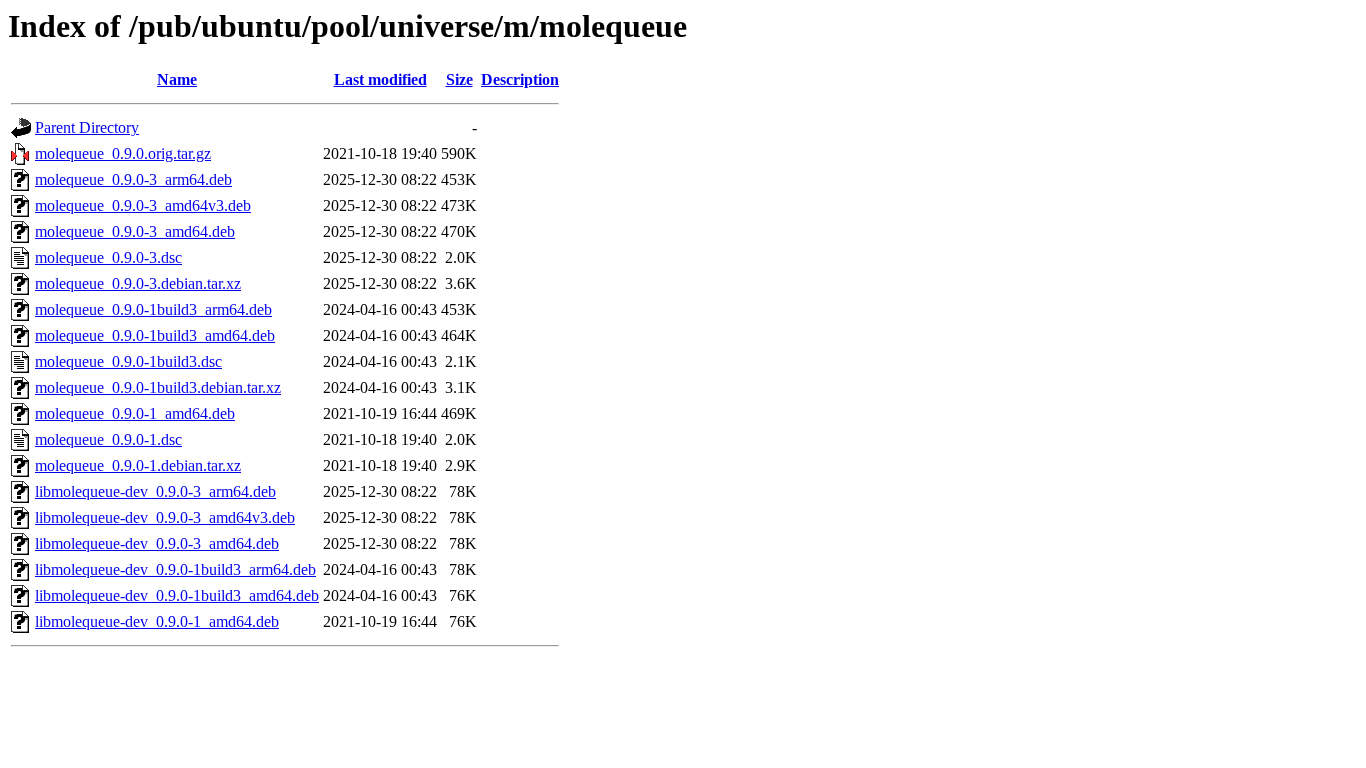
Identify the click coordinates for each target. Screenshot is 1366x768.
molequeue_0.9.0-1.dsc (108, 439)
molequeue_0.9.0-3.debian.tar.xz (138, 283)
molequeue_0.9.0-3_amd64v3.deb (143, 205)
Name (177, 79)
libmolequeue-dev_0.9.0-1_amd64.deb (157, 621)
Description (520, 79)
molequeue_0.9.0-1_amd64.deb (135, 413)
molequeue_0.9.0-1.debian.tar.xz (138, 465)
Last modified (380, 79)
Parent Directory (87, 127)
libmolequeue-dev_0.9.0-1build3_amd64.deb (177, 595)
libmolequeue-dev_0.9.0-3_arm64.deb (155, 491)
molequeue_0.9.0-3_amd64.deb (135, 231)
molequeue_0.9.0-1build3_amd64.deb (155, 335)
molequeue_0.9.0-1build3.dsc (128, 361)
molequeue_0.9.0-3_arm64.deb (133, 179)
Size (459, 79)
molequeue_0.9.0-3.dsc (108, 257)
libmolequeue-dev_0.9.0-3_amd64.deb (157, 543)
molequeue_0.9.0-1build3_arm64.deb (153, 309)
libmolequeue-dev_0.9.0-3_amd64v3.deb (165, 517)
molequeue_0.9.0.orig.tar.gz (123, 153)
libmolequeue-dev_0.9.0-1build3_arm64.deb (175, 569)
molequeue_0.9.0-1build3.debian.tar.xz (158, 387)
